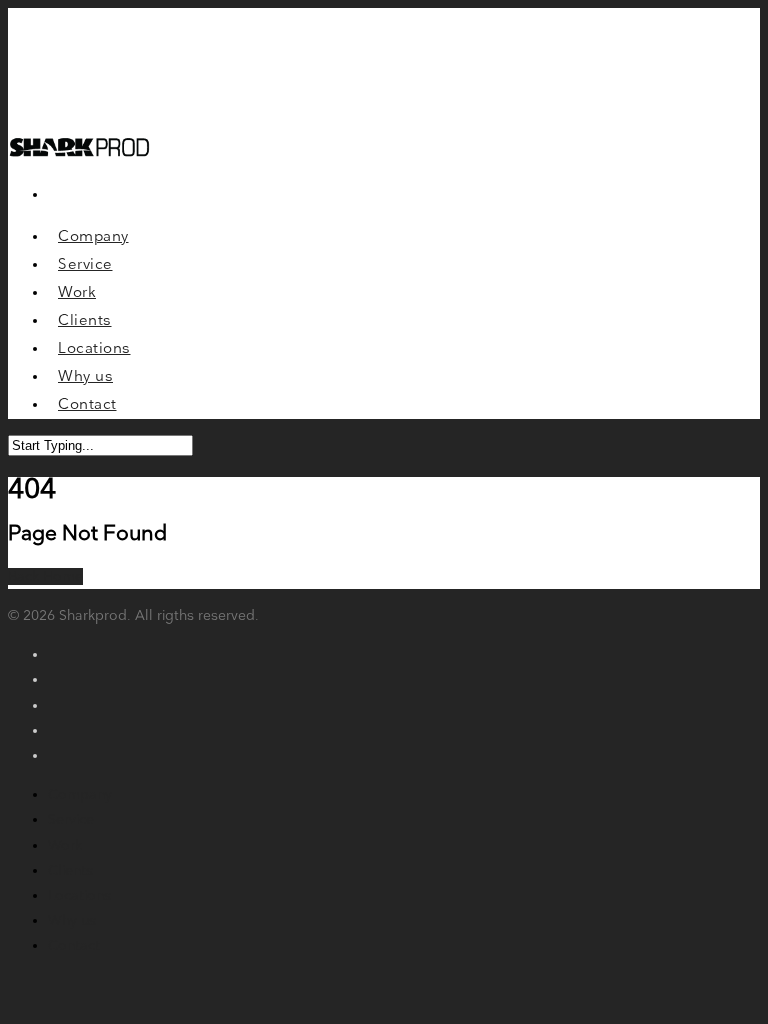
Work (65, 845)
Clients (70, 870)
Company (80, 794)
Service (71, 819)
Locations (79, 895)
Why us (72, 920)
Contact (74, 945)
